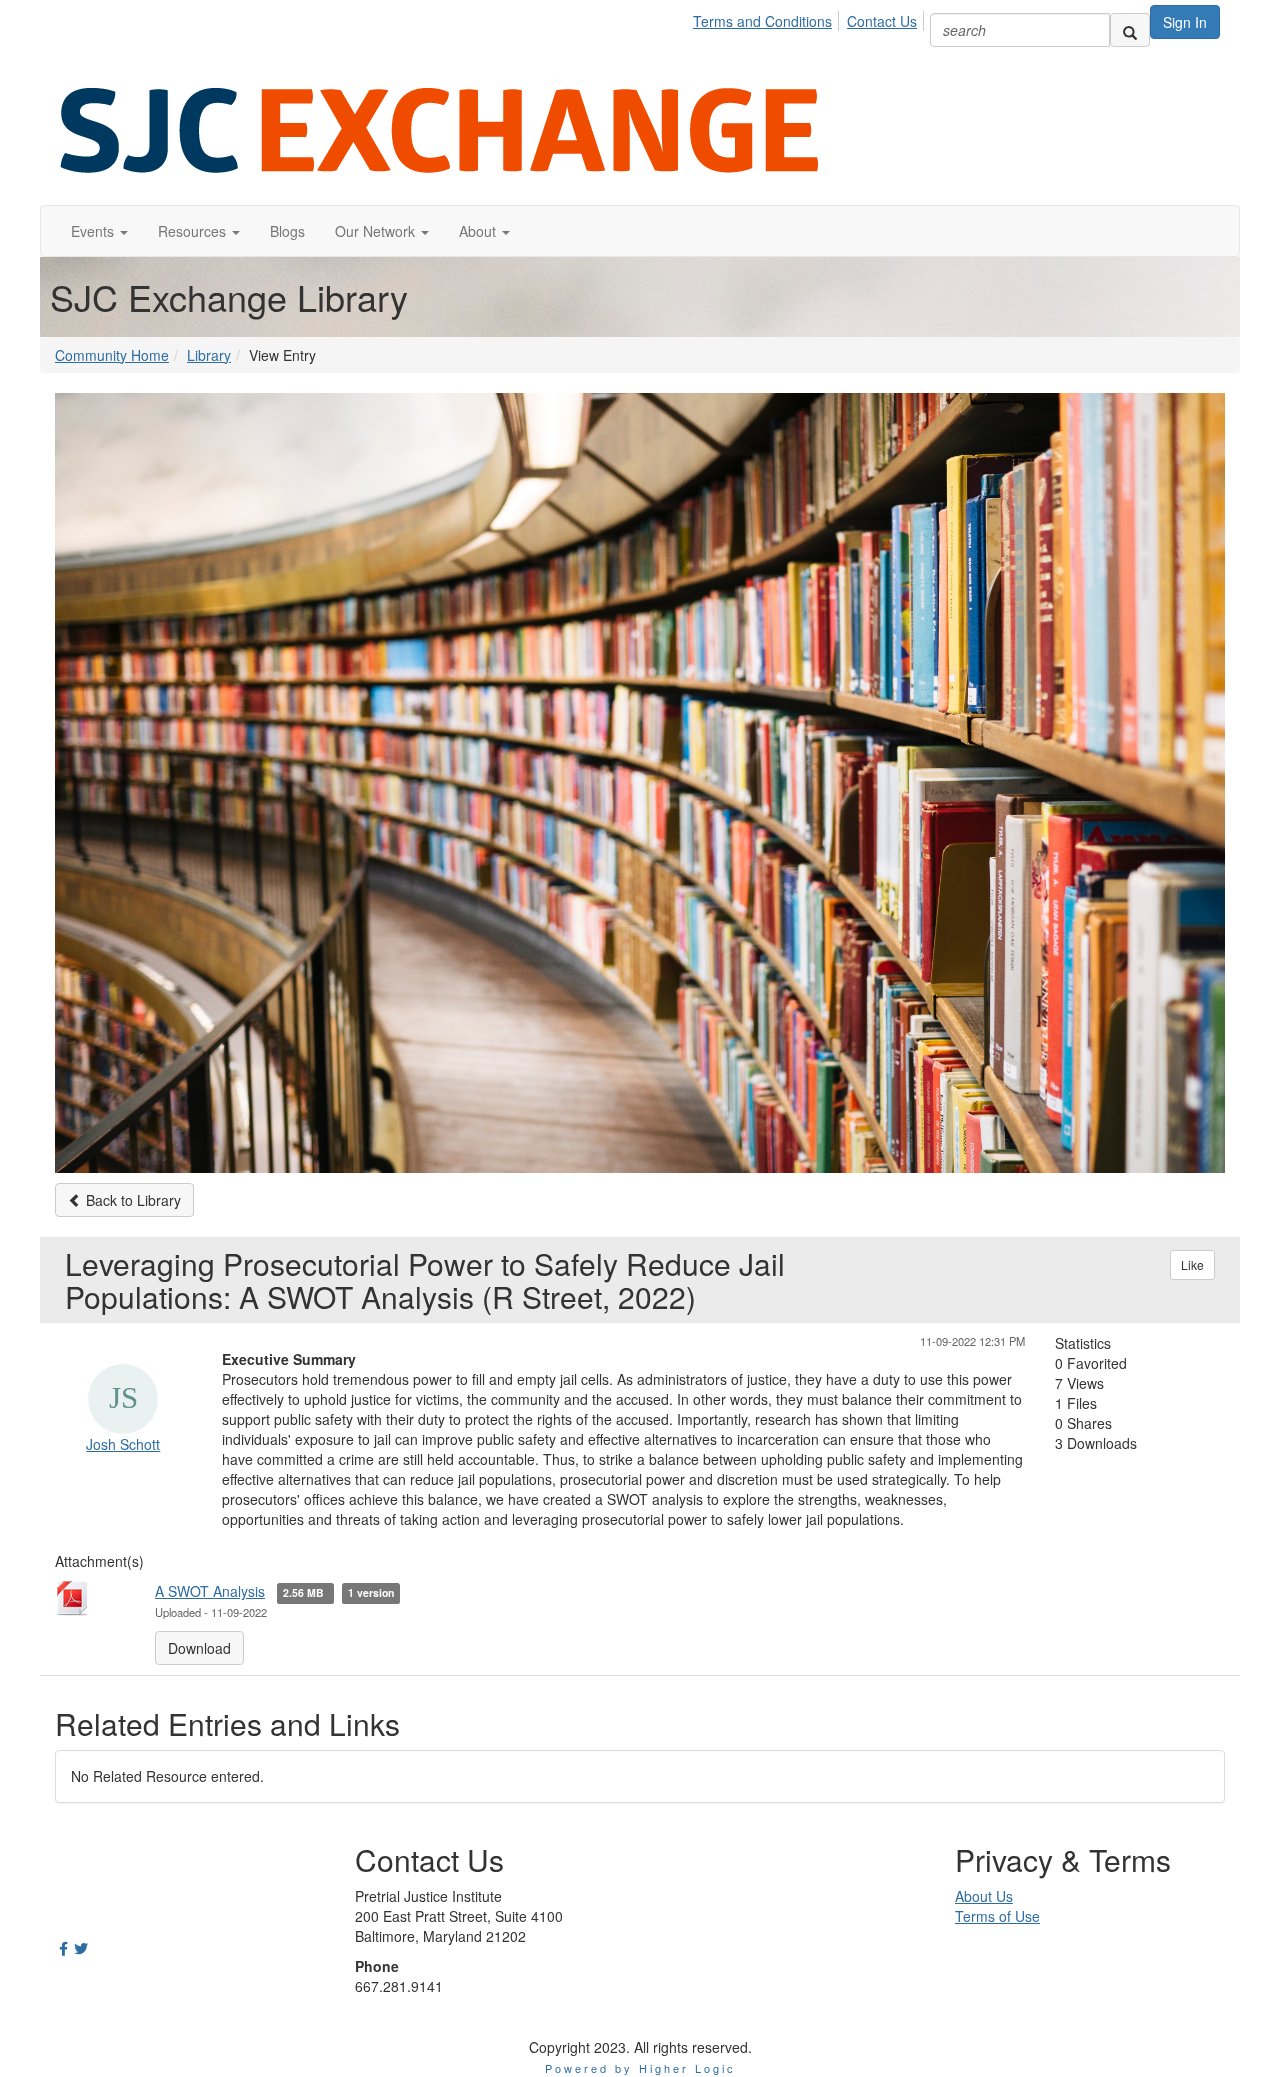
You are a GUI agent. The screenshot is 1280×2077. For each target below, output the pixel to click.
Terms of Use (997, 1916)
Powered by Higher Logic (640, 2068)
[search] (1130, 30)
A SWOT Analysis (210, 1591)
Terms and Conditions (762, 21)
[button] (99, 231)
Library (209, 355)
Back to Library (131, 1200)
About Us (984, 1896)
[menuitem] (768, 18)
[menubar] (810, 18)
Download (199, 1648)
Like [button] (1192, 1264)
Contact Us (882, 21)
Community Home (112, 355)
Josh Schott (123, 1444)
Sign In (1185, 22)
